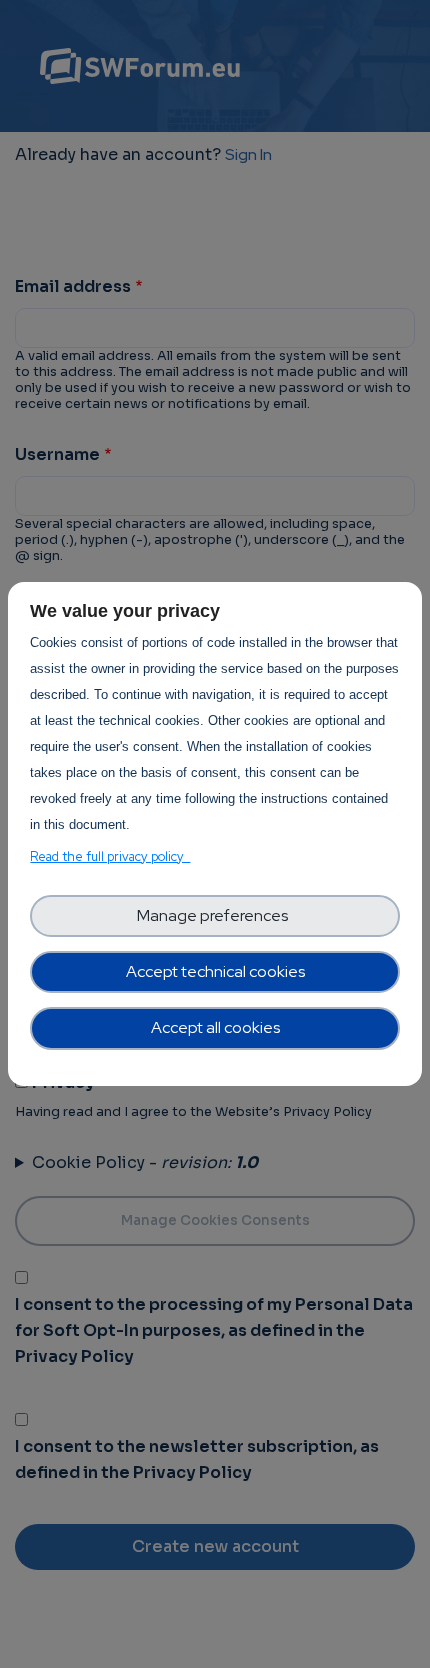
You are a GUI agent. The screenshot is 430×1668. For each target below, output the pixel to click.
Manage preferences (215, 915)
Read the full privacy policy (110, 856)
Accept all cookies (215, 1027)
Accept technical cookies (215, 971)
